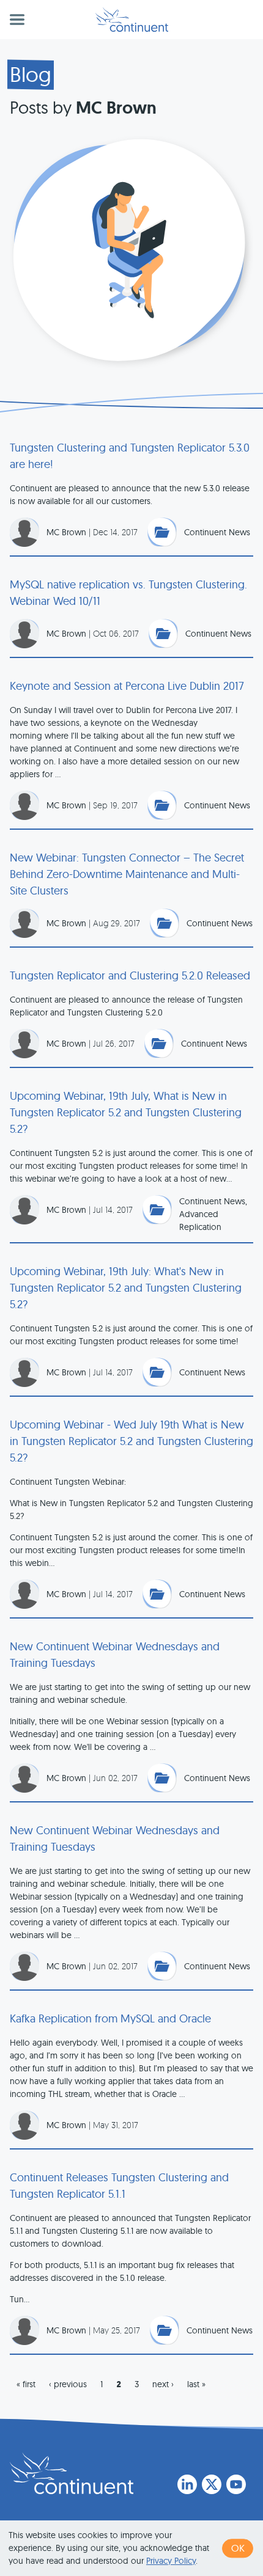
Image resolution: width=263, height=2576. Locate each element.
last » (196, 2384)
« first (26, 2384)
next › (163, 2384)
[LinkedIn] (187, 2484)
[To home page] (72, 2473)
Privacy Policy (171, 2561)
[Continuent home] (132, 20)
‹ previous (68, 2384)
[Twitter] (212, 2484)
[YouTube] (236, 2484)
